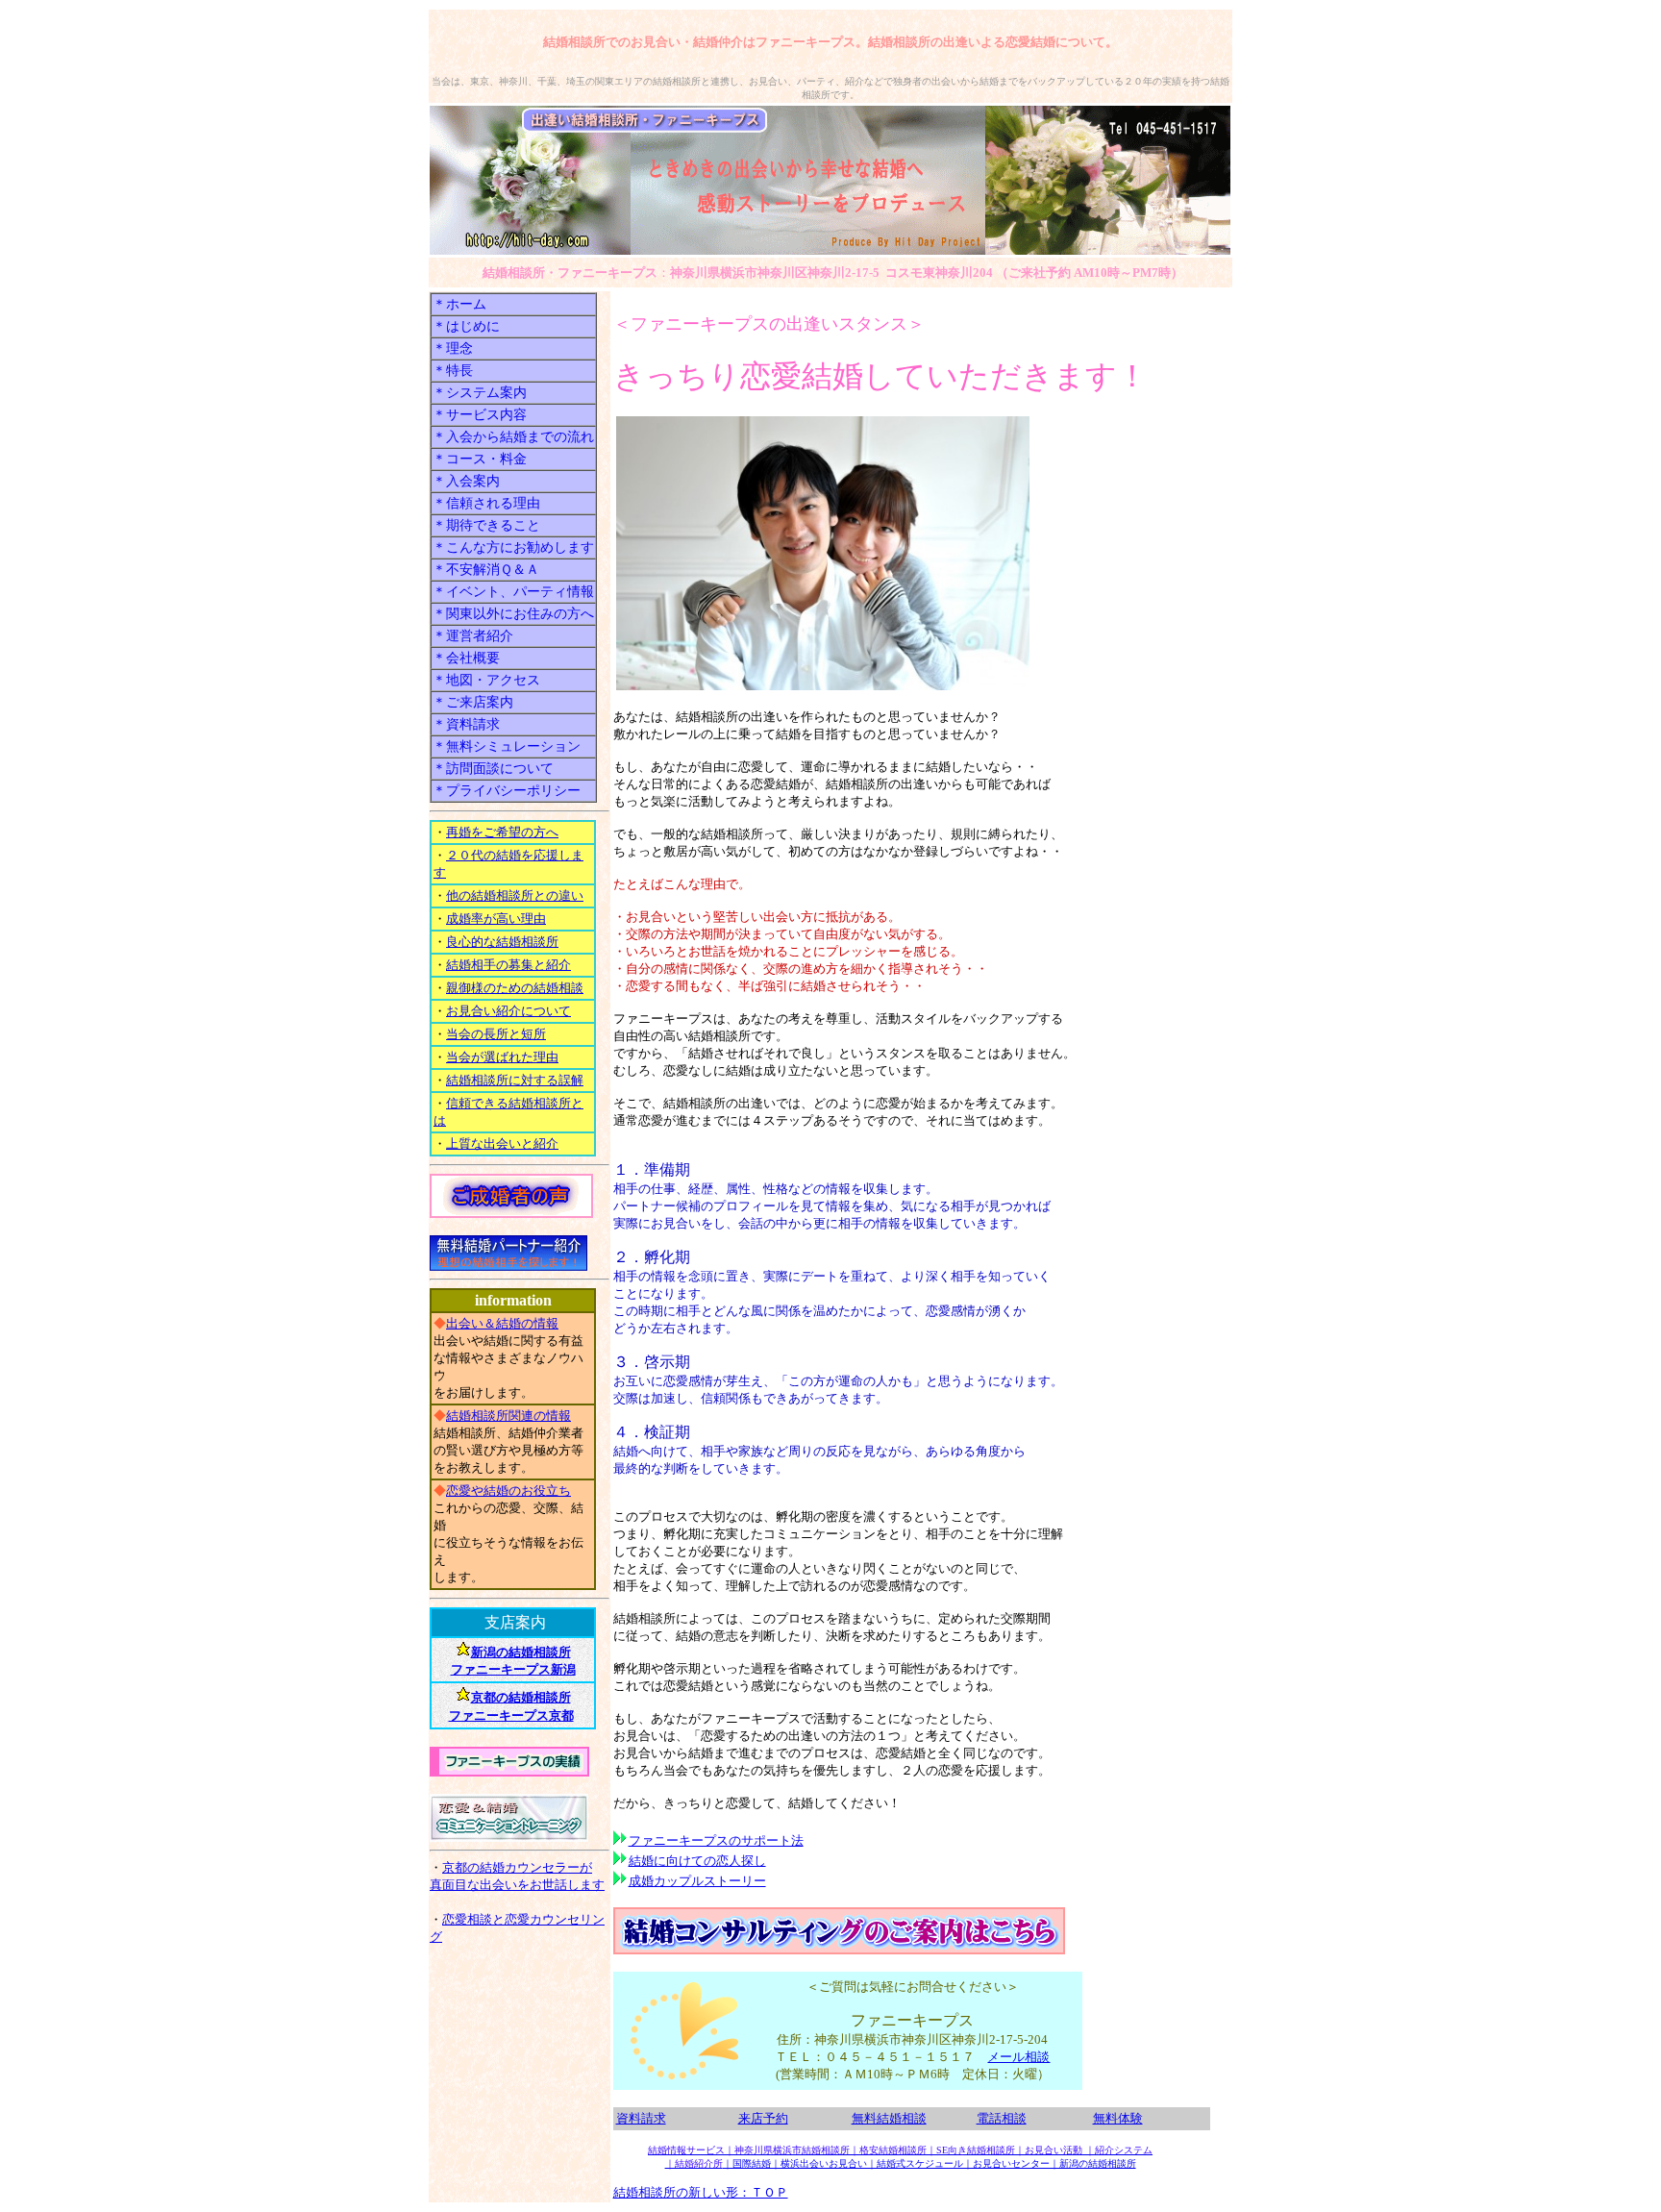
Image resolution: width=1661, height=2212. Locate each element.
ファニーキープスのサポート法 (716, 1840)
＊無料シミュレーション (507, 746)
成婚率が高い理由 (496, 919)
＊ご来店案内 (473, 702)
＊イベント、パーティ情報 (513, 591)
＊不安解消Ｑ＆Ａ (486, 569)
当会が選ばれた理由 (502, 1057)
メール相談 (1018, 2057)
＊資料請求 (466, 724)
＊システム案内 (480, 392)
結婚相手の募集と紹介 (508, 965)
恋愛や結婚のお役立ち (508, 1491)
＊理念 (453, 348)
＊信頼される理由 (486, 503)
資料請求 (641, 2118)
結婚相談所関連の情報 (508, 1416)
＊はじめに (466, 326)
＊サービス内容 (480, 414)
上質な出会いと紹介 (502, 1143)
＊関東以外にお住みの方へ (513, 613)
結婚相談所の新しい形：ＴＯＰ (701, 2192)
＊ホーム (459, 304)
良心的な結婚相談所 (502, 942)
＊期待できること (486, 525)
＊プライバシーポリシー (507, 790)
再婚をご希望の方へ (502, 832)
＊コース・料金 (480, 459)
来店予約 (763, 2118)
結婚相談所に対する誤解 (515, 1080)
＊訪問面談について (493, 768)
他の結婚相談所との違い (515, 895)
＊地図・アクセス (486, 680)
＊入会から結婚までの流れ (513, 436)
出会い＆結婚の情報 (502, 1323)
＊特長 (453, 370)
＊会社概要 (466, 658)
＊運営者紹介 (473, 635)
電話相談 (1002, 2118)
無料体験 (1118, 2118)
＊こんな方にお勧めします (513, 547)
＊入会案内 (466, 481)
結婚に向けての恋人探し (697, 1861)
